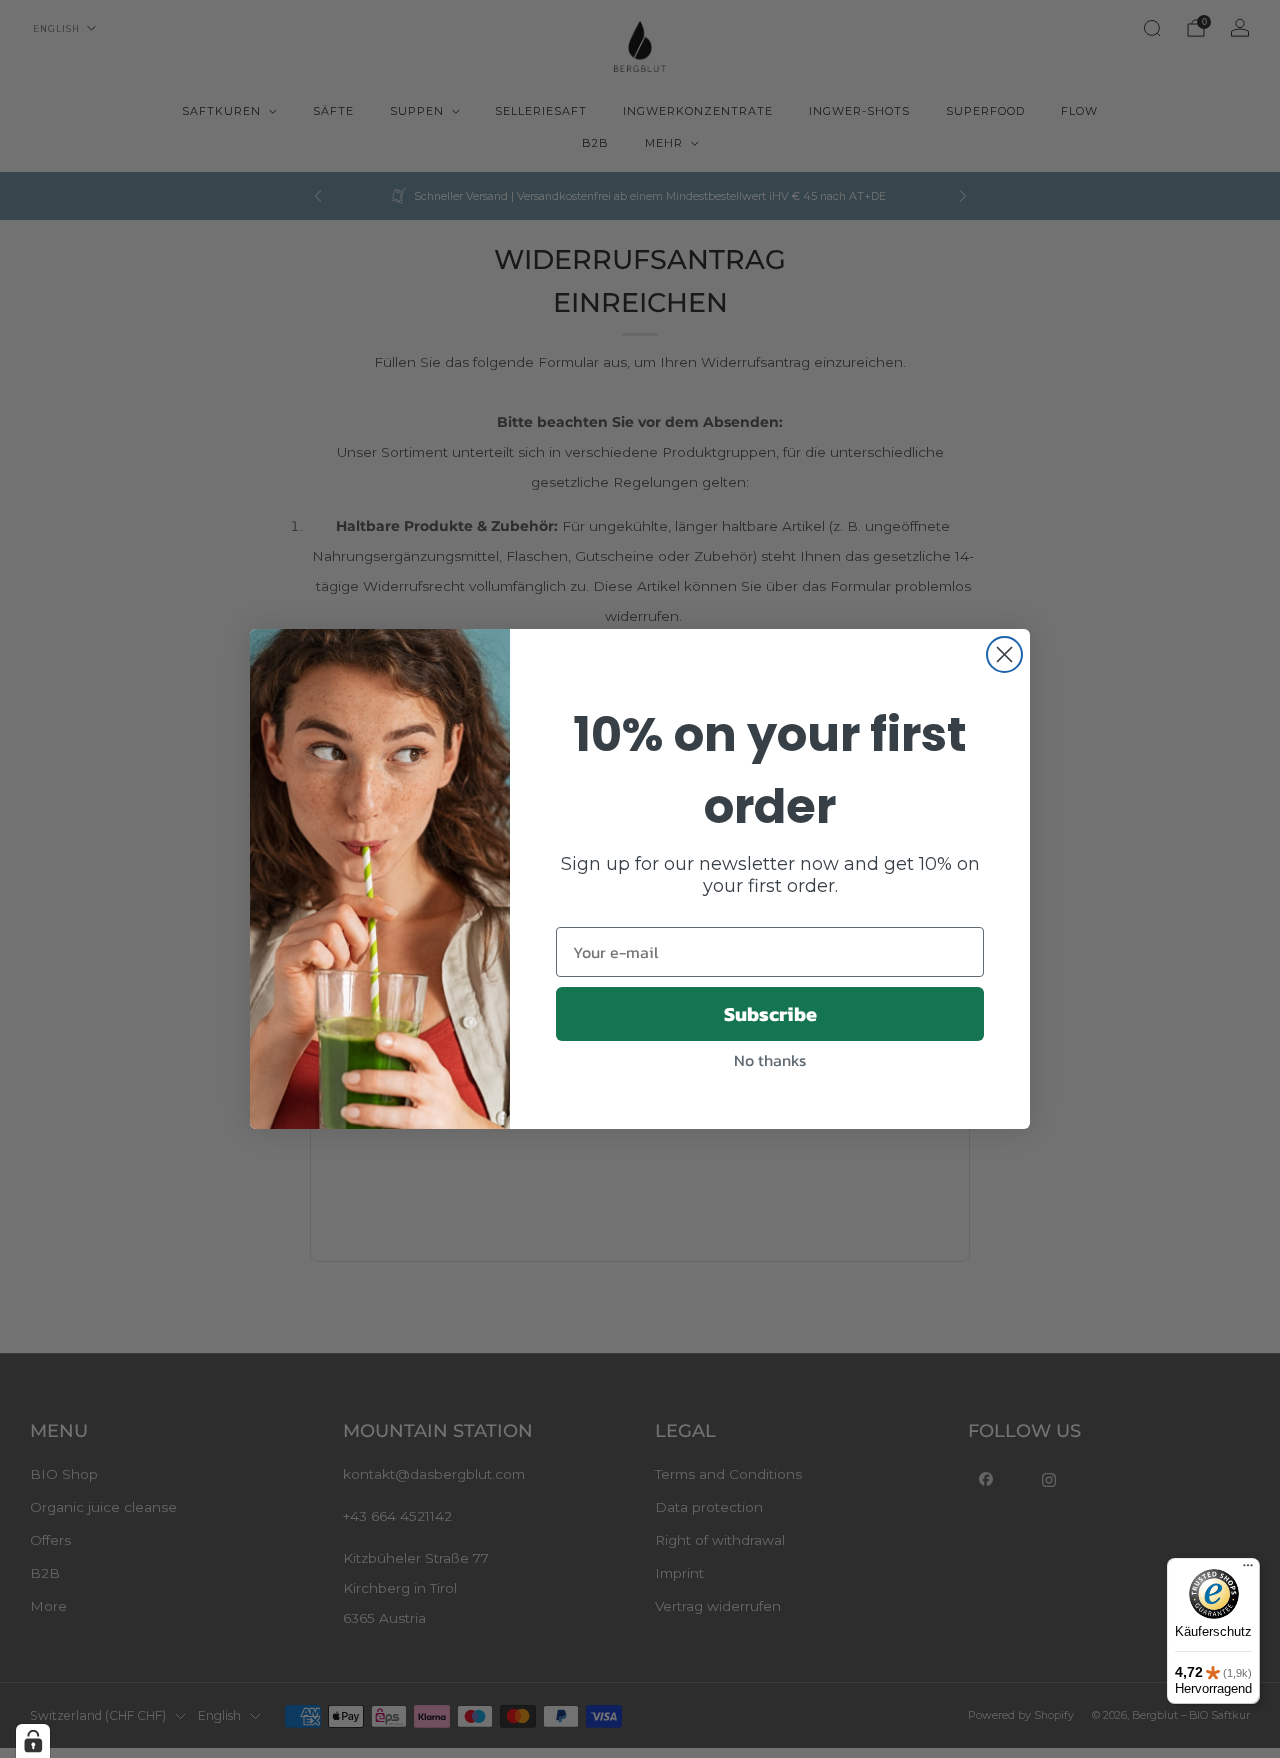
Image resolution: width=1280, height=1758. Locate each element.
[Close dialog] (1004, 654)
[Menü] (1248, 1570)
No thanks (770, 1060)
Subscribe (770, 1014)
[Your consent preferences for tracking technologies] (33, 1741)
